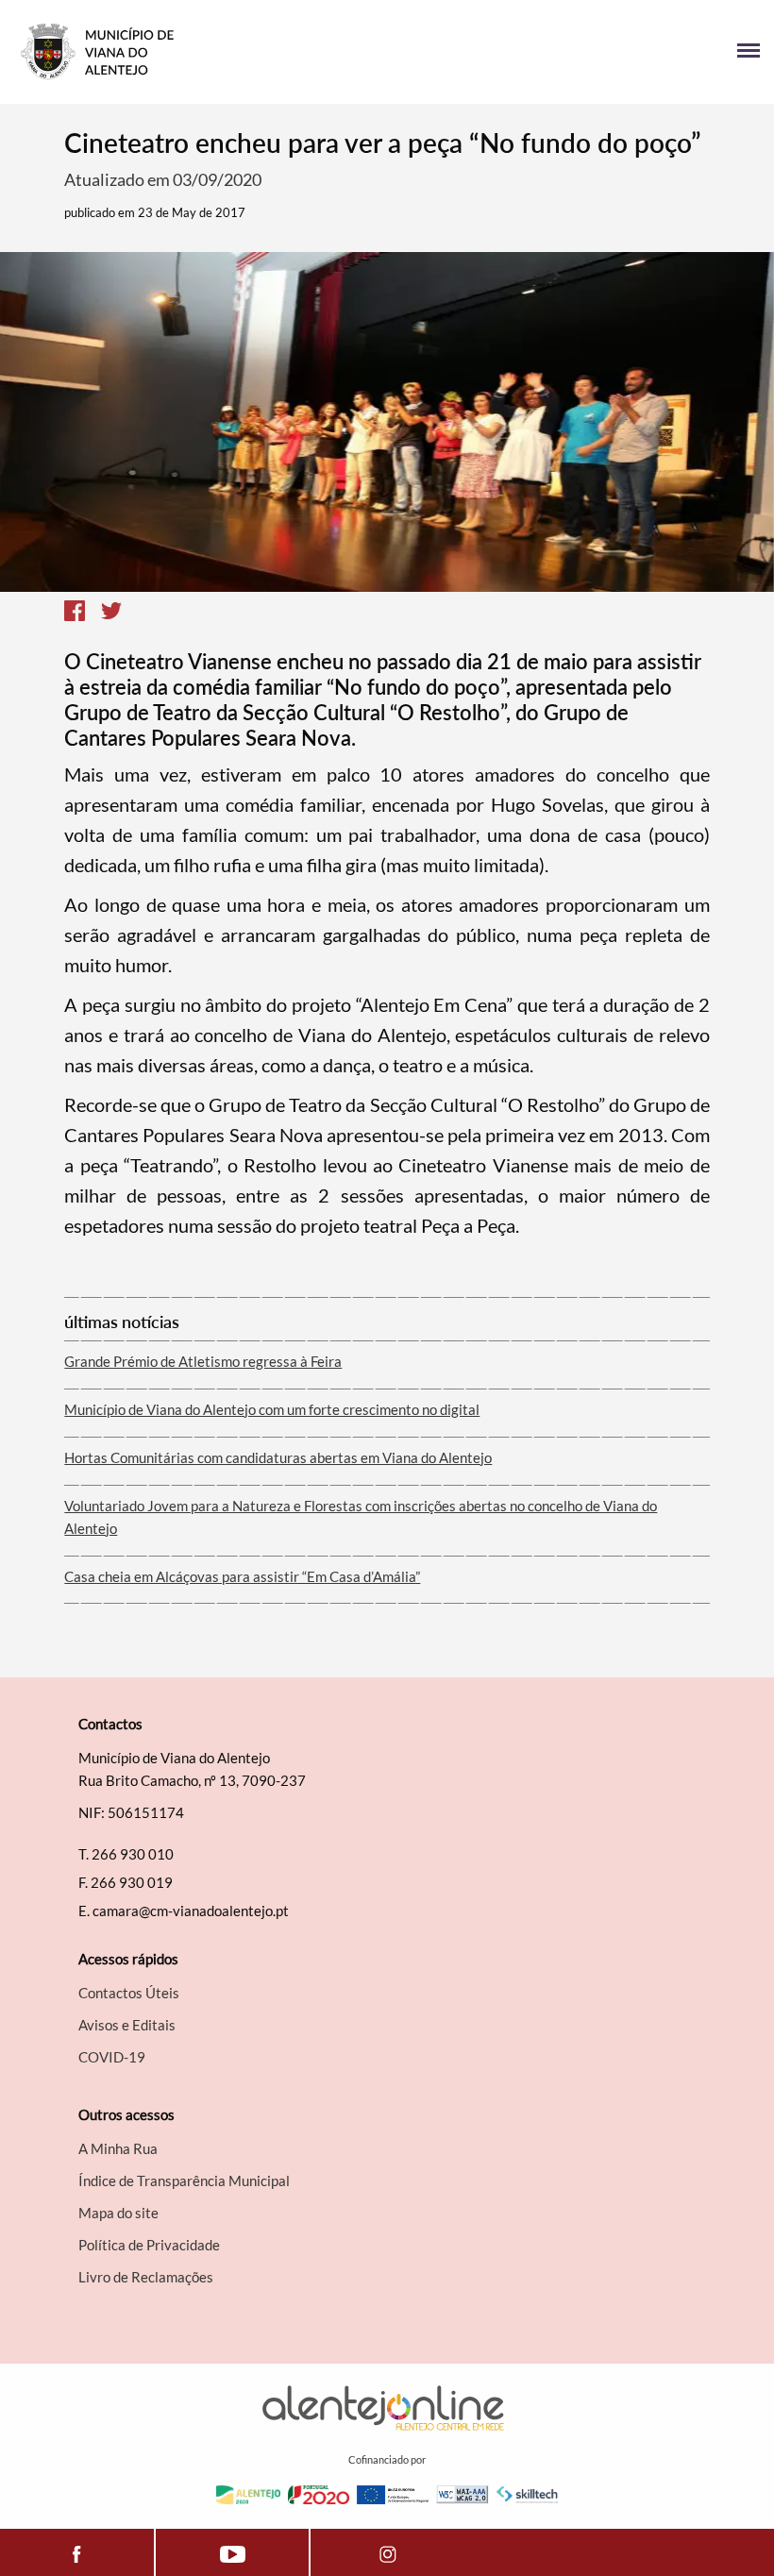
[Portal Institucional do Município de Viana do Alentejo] (201, 52)
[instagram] (387, 2552)
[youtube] (232, 2552)
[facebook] (77, 2552)
